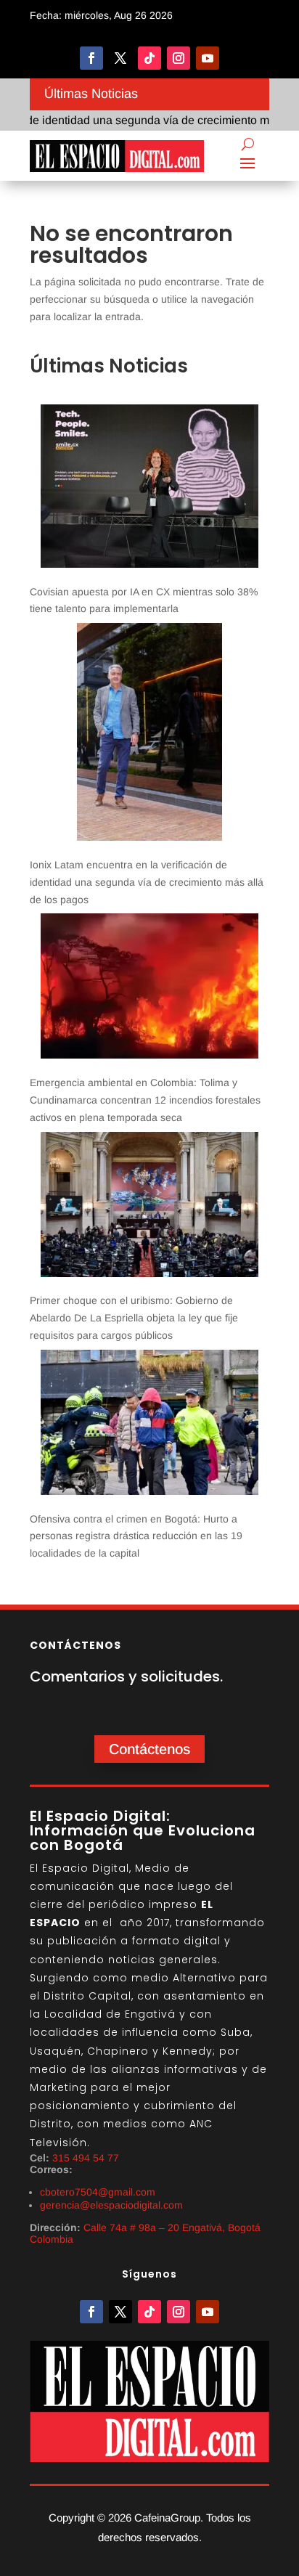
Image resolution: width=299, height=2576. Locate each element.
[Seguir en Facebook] (91, 58)
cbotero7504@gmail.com (98, 2192)
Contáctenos (149, 1749)
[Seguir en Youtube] (208, 58)
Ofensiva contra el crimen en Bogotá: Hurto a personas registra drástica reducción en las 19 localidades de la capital (136, 1536)
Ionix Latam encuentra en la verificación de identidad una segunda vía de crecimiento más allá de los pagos (147, 882)
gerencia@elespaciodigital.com (111, 2205)
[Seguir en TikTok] (149, 58)
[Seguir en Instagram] (179, 58)
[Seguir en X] (120, 58)
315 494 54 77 (86, 2158)
